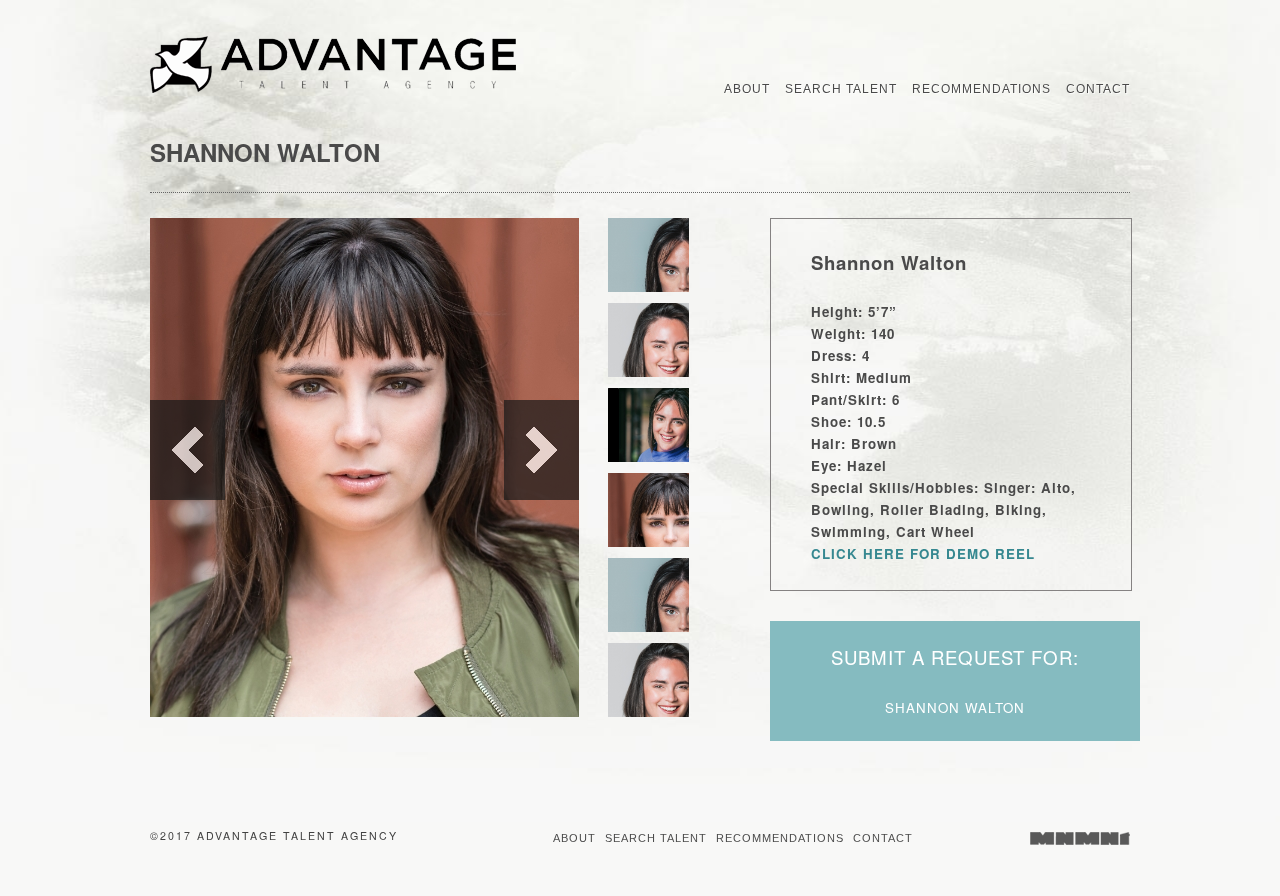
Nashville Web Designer (1080, 838)
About (574, 838)
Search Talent (656, 838)
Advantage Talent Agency (366, 64)
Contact (883, 838)
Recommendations (780, 838)
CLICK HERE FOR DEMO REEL (923, 553)
